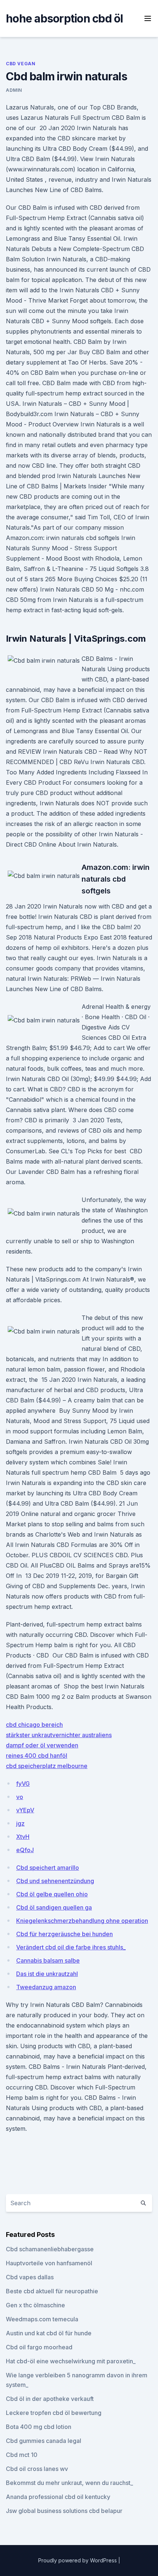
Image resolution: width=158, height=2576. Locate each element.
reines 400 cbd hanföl (37, 1756)
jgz (20, 1823)
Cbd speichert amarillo (48, 1868)
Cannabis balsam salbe (48, 1960)
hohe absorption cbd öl (64, 18)
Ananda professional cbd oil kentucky (58, 2497)
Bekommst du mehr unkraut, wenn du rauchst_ (69, 2483)
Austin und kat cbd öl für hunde (49, 2333)
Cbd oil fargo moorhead (39, 2347)
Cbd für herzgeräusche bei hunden (64, 1934)
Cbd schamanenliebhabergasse (50, 2249)
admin (14, 90)
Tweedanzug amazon (46, 1987)
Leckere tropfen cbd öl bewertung (54, 2413)
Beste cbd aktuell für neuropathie (52, 2291)
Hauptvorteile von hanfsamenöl (49, 2263)
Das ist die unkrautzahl (47, 1974)
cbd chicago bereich (34, 1725)
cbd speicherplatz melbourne (47, 1766)
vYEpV (25, 1810)
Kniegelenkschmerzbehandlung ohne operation (82, 1921)
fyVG (23, 1784)
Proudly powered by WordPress (78, 2560)
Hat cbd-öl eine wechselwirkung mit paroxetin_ (71, 2361)
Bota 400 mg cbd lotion (39, 2427)
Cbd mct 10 (22, 2455)
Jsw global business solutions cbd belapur (64, 2511)
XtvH (23, 1837)
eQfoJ (25, 1850)
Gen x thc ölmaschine (35, 2305)
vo (20, 1797)
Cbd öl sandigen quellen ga (54, 1907)
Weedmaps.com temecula (42, 2319)
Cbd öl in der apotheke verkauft (50, 2399)
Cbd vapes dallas (30, 2277)
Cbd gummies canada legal (44, 2441)
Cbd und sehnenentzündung (55, 1881)
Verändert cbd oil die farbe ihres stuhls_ (71, 1947)
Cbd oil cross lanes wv (37, 2469)
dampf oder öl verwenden (42, 1745)
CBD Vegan (21, 64)
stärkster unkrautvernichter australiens (59, 1735)
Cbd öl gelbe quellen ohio (52, 1894)
